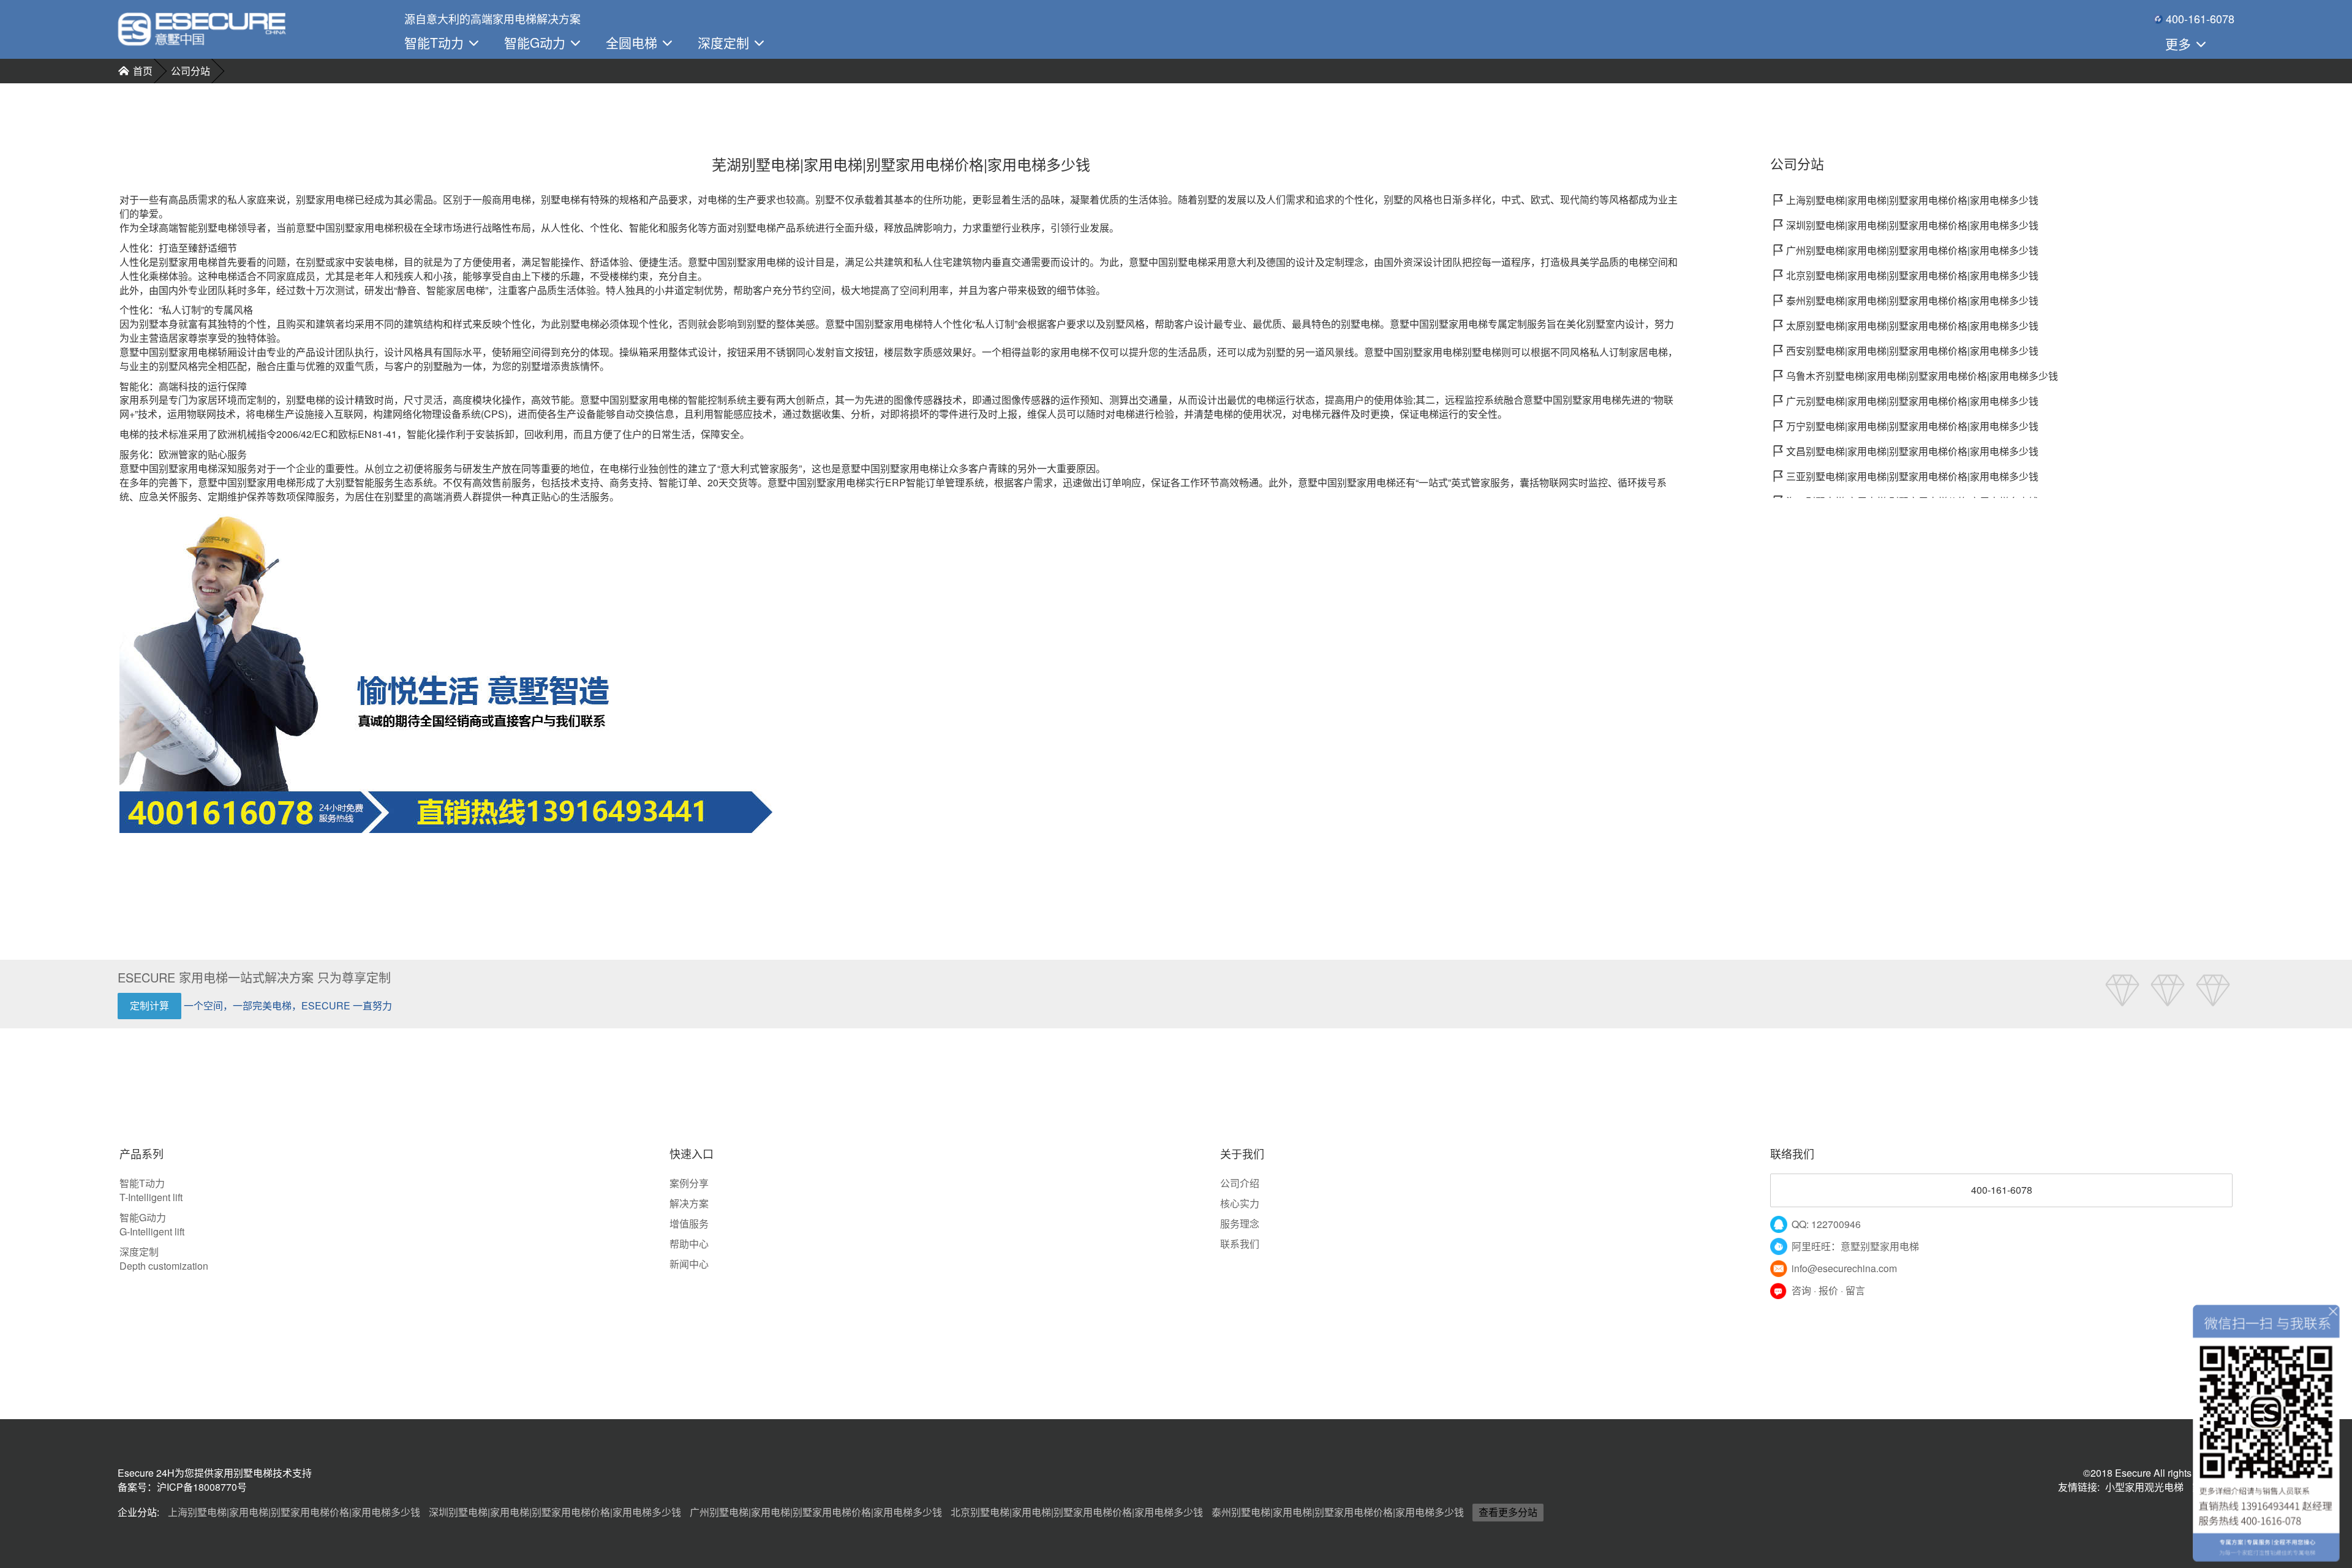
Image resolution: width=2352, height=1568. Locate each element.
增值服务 (689, 1223)
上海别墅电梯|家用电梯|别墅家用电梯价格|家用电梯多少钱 (294, 1512)
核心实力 (1240, 1203)
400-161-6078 (2002, 1190)
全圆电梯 (633, 42)
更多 (2180, 43)
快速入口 (692, 1154)
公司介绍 (1240, 1183)
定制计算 (149, 1005)
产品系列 (141, 1154)
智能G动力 (537, 42)
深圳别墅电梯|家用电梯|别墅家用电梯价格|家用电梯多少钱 (555, 1512)
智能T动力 (436, 42)
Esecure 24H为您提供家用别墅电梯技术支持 (215, 1473)
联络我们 (1792, 1154)
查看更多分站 (1508, 1512)
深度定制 (725, 42)
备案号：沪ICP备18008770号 (182, 1487)
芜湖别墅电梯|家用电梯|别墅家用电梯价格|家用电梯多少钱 (901, 164)
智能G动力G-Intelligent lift (152, 1224)
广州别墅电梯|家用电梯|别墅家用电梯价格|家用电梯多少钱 (816, 1512)
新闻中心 (689, 1264)
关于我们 (1242, 1154)
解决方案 (689, 1203)
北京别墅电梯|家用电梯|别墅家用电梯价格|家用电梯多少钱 (1077, 1512)
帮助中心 (689, 1244)
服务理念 (1240, 1223)
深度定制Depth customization (164, 1259)
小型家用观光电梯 (2144, 1487)
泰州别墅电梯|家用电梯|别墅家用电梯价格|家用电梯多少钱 (1338, 1512)
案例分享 (689, 1183)
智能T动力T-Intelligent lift (151, 1190)
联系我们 (1240, 1244)
